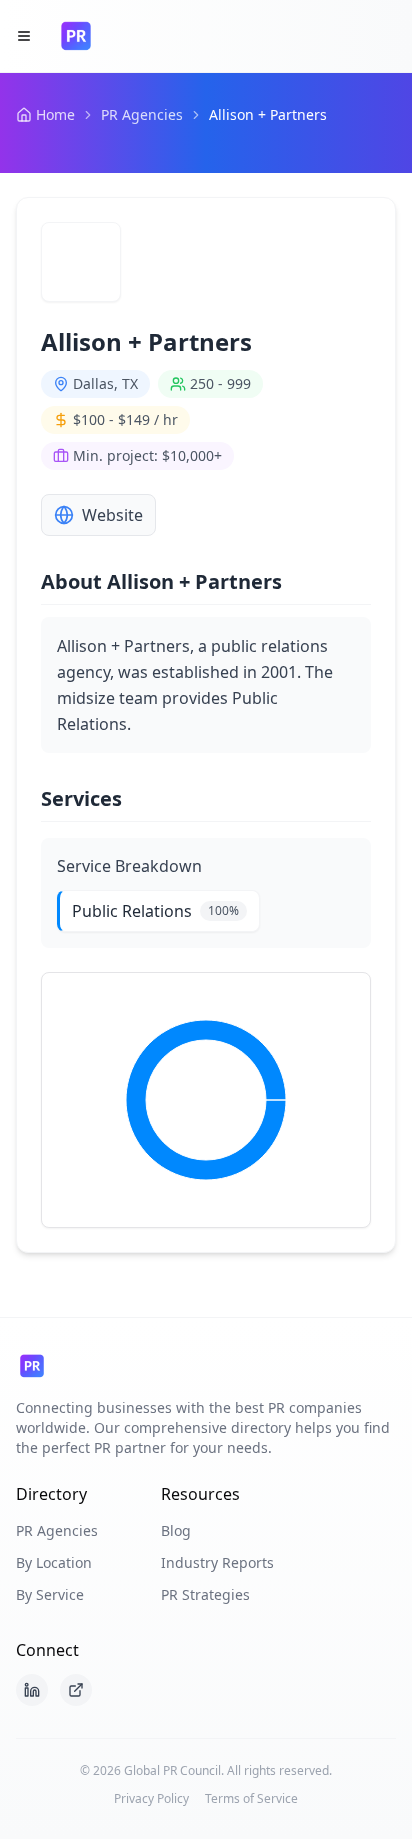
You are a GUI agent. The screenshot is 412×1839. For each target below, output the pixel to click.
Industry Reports (217, 1562)
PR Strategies (205, 1594)
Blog (176, 1530)
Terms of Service (251, 1799)
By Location (54, 1562)
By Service (50, 1594)
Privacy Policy (151, 1799)
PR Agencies (142, 114)
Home (55, 114)
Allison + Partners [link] (268, 114)
